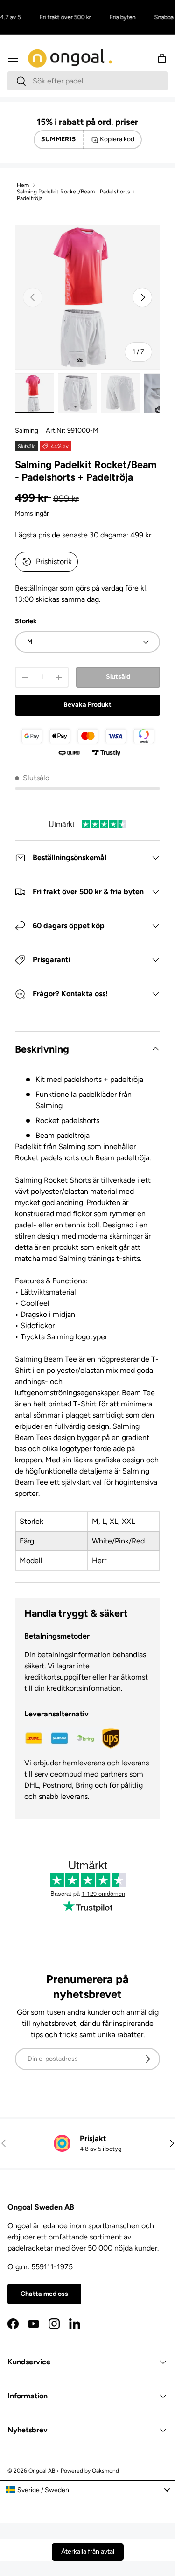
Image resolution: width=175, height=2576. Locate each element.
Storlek (26, 621)
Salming (27, 430)
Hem (23, 185)
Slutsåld (118, 677)
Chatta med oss (44, 2294)
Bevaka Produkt (87, 705)
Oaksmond (105, 2471)
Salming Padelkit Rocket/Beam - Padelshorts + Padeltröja (76, 195)
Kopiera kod (117, 139)
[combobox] (87, 81)
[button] (162, 58)
